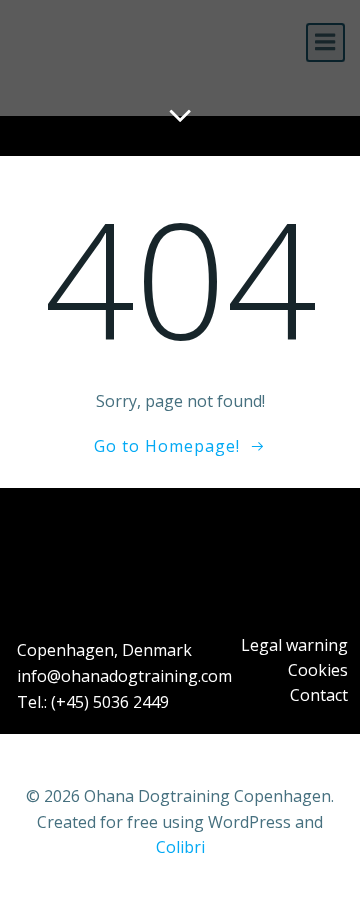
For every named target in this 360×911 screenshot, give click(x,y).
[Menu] (325, 42)
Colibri (180, 847)
